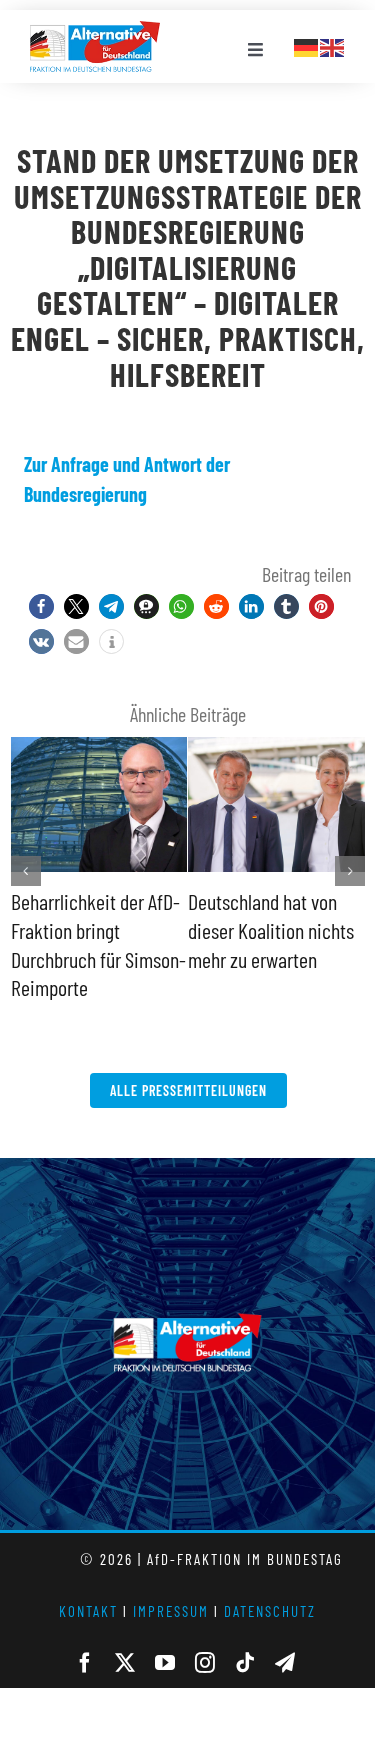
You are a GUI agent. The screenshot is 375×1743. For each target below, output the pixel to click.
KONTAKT (88, 1611)
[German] (307, 45)
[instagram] (205, 1663)
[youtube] (165, 1663)
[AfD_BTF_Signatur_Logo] (95, 31)
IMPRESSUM (171, 1611)
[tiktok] (245, 1663)
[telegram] (285, 1663)
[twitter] (125, 1663)
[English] (333, 45)
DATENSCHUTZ (270, 1611)
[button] (41, 606)
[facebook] (85, 1663)
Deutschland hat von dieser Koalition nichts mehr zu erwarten (271, 929)
